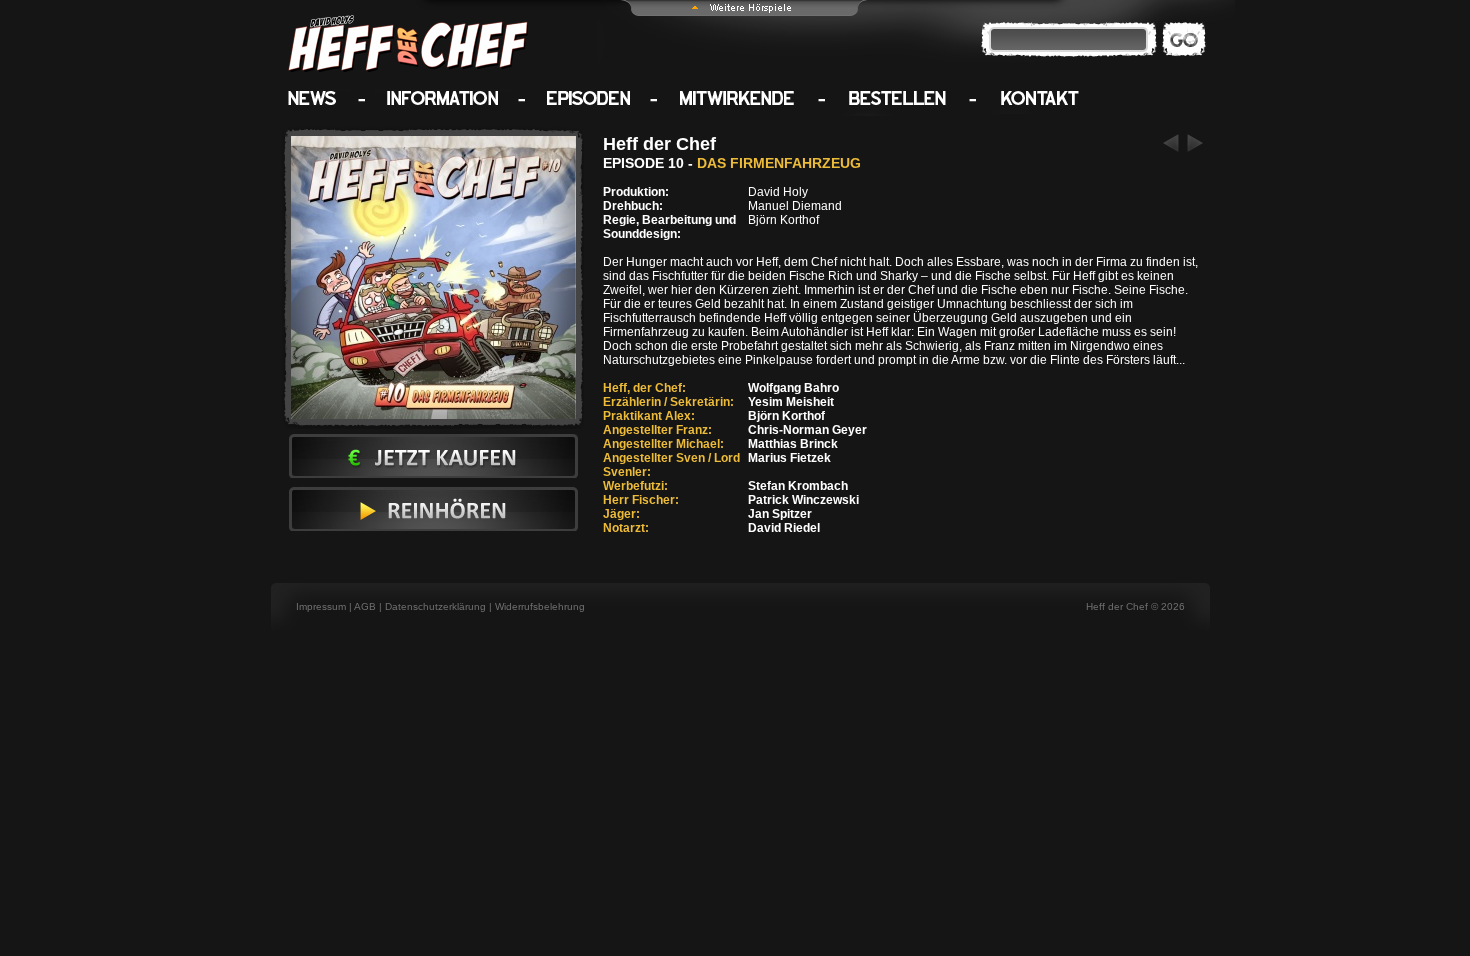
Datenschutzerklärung (435, 606)
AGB (365, 606)
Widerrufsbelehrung (540, 606)
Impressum (321, 606)
